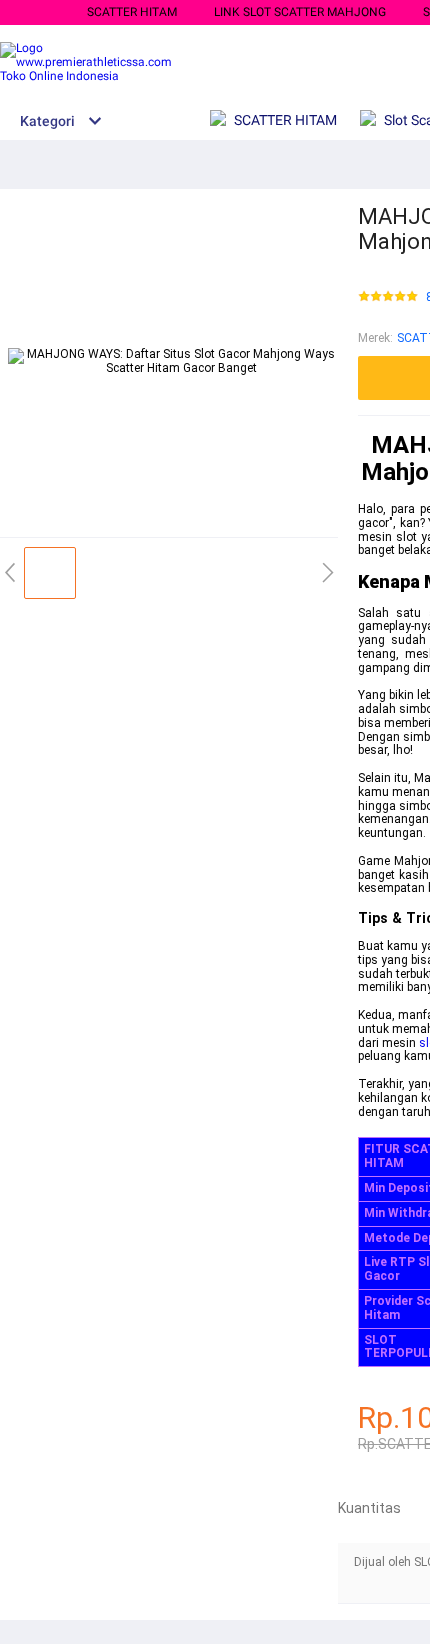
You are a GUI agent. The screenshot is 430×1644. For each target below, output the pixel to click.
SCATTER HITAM (132, 12)
